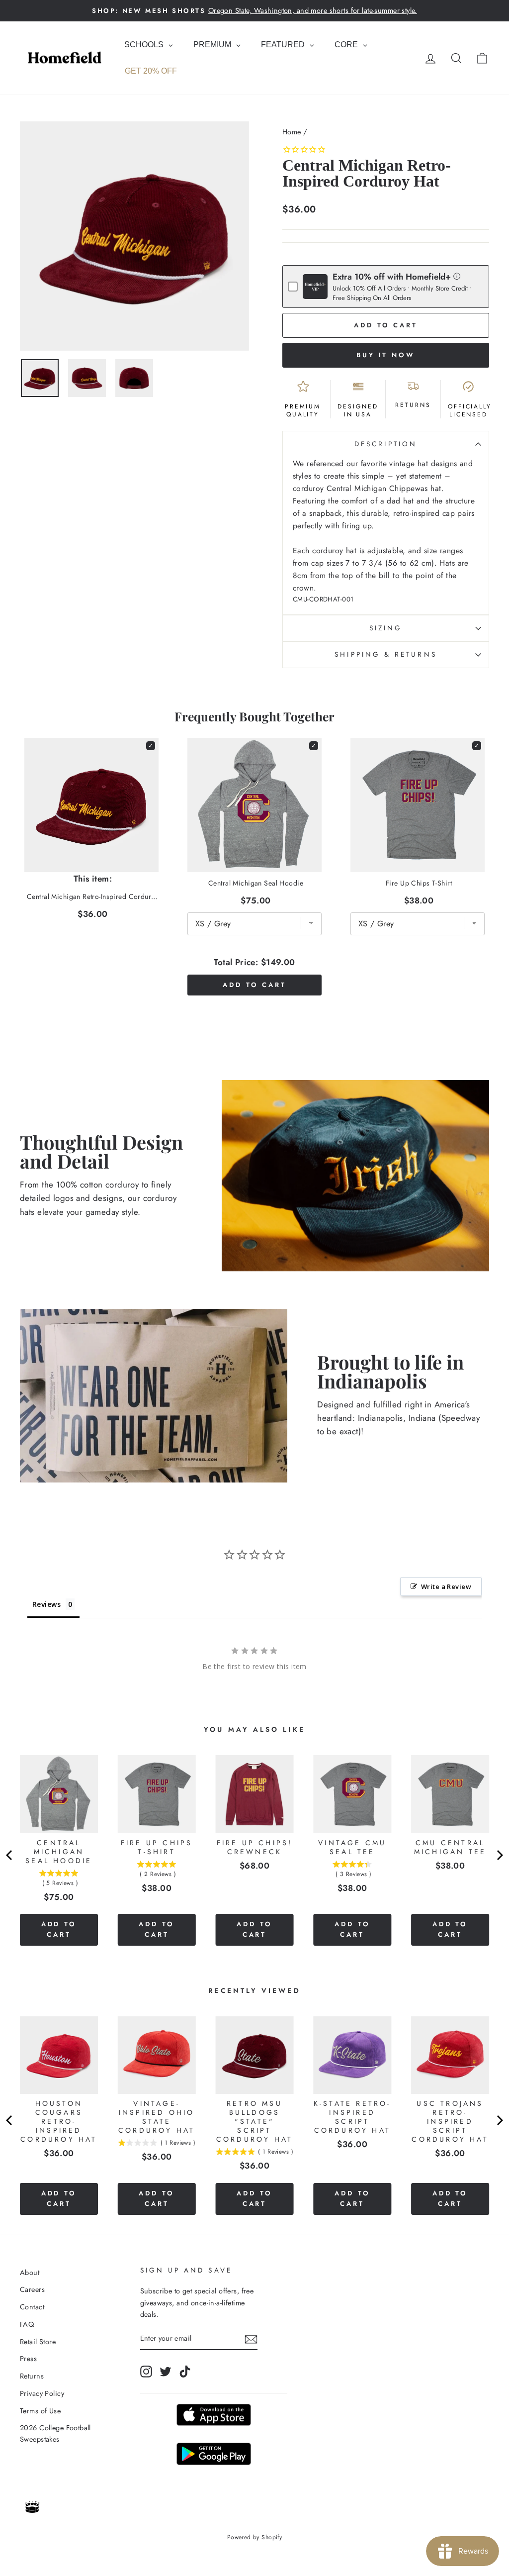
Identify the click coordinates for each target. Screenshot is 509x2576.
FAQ (27, 2324)
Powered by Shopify (255, 2537)
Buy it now (386, 355)
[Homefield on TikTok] (185, 2371)
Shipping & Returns (385, 654)
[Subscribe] (251, 2339)
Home (292, 132)
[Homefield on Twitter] (166, 2371)
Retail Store (38, 2342)
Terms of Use (40, 2411)
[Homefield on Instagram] (146, 2371)
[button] (457, 276)
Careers (32, 2289)
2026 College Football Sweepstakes (55, 2433)
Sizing (386, 628)
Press (28, 2359)
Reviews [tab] (46, 1604)
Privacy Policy (42, 2393)
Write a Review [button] (446, 1586)
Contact (32, 2307)
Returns (32, 2376)
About (30, 2273)
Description (386, 444)
